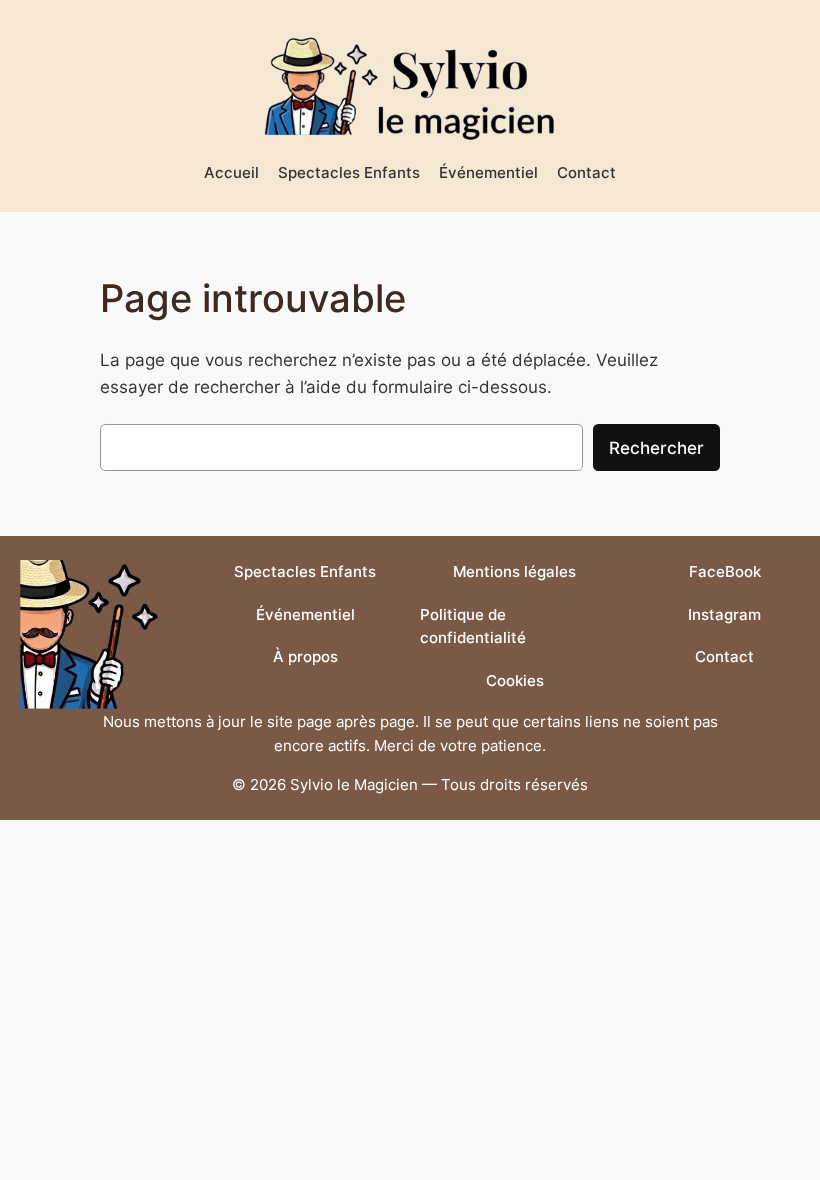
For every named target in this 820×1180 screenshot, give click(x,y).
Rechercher (656, 447)
